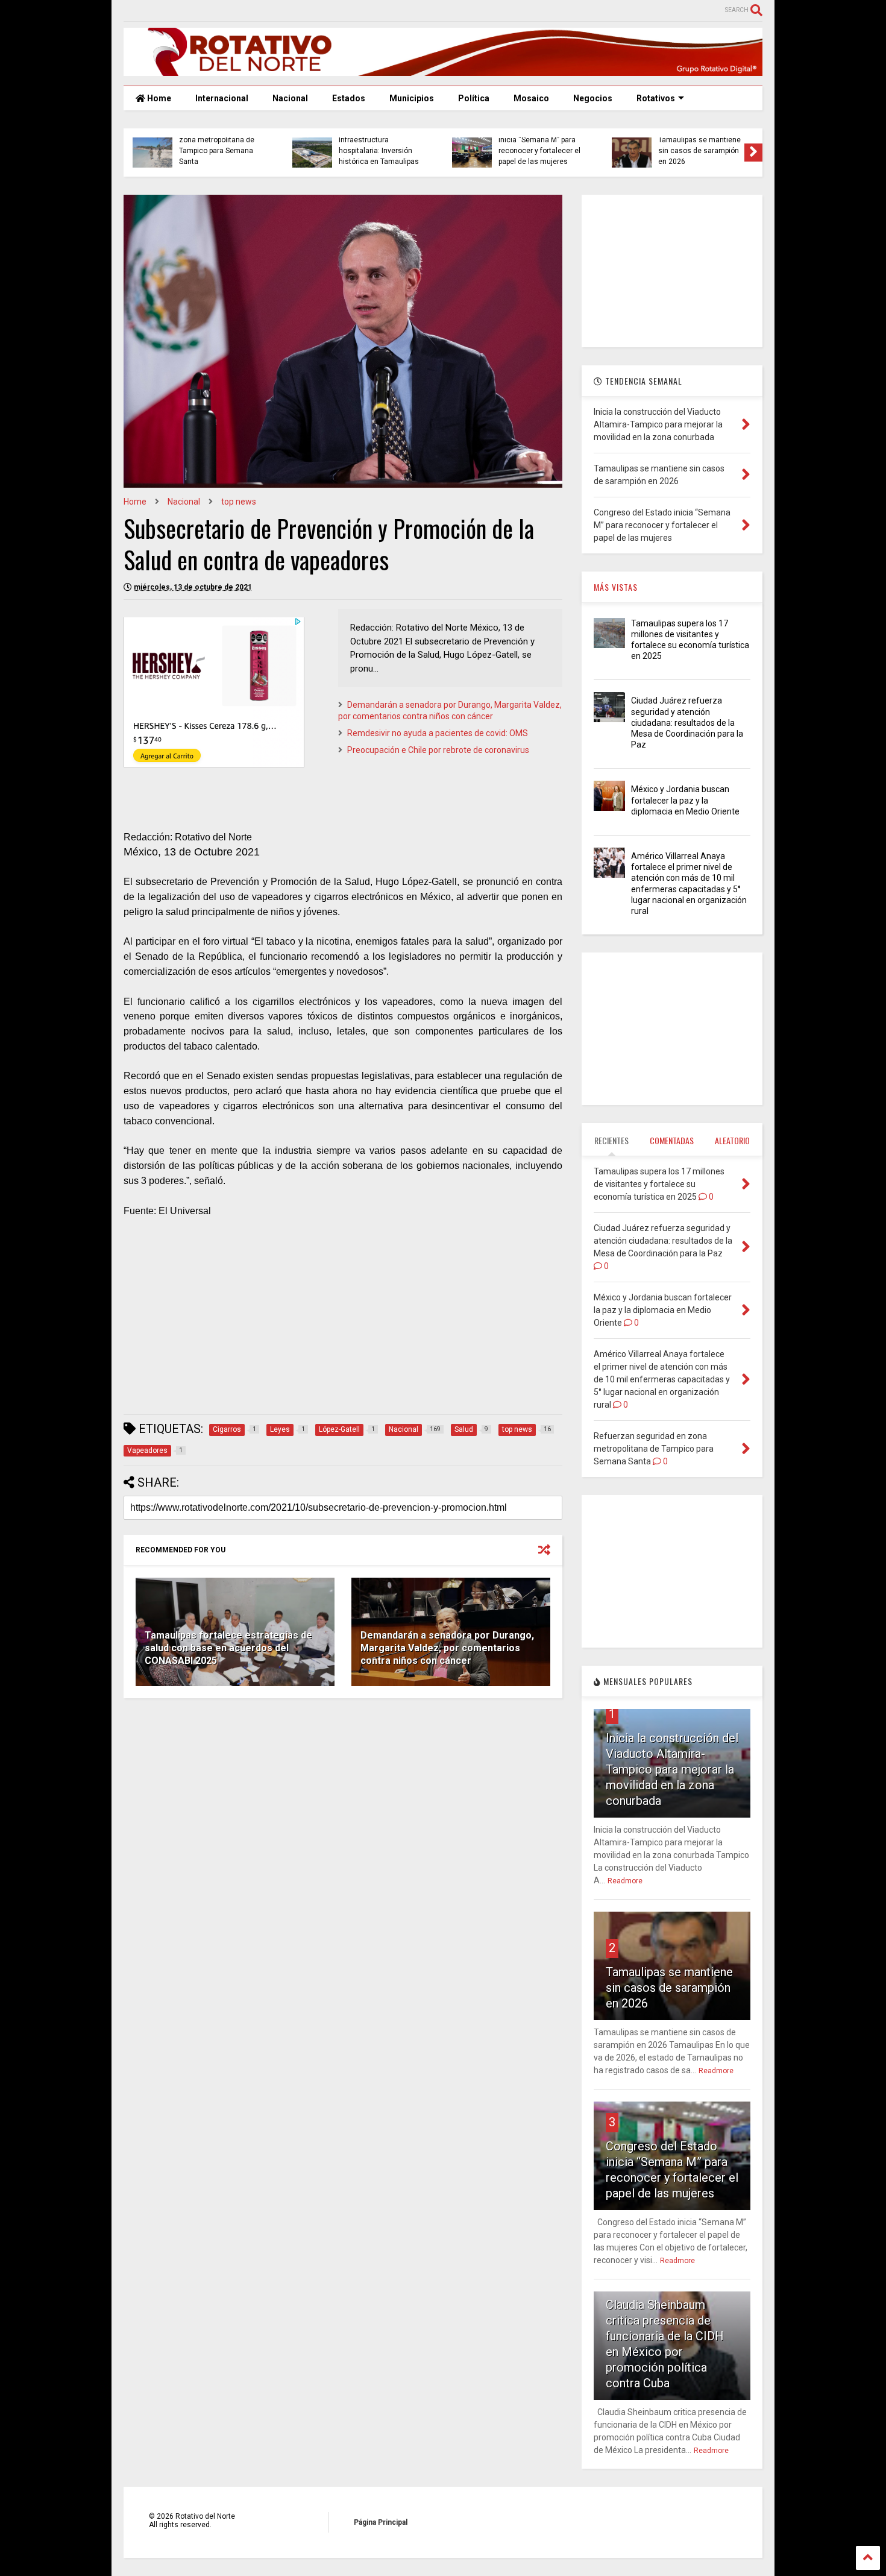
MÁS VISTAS (616, 587)
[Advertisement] (343, 1321)
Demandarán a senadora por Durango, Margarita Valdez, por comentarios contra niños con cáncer (447, 1648)
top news (239, 502)
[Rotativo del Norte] (443, 71)
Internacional (222, 98)
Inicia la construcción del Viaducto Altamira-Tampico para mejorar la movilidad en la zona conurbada (672, 1769)
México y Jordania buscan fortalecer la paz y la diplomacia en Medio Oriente (685, 800)
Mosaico (531, 98)
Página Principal (381, 2522)
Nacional (290, 98)
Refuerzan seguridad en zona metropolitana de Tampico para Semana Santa (219, 146)
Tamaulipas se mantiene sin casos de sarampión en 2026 (699, 151)
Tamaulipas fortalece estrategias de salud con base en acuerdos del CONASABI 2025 (228, 1648)
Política (474, 98)
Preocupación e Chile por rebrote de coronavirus (438, 750)
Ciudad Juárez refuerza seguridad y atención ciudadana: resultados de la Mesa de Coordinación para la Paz (687, 723)
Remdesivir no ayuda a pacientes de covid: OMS (438, 733)
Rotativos (656, 98)
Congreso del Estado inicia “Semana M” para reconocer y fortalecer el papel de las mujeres (539, 146)
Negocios (593, 98)
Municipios (412, 98)
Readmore (625, 1881)
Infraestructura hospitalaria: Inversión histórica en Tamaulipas (379, 151)
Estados (349, 98)
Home (158, 98)
